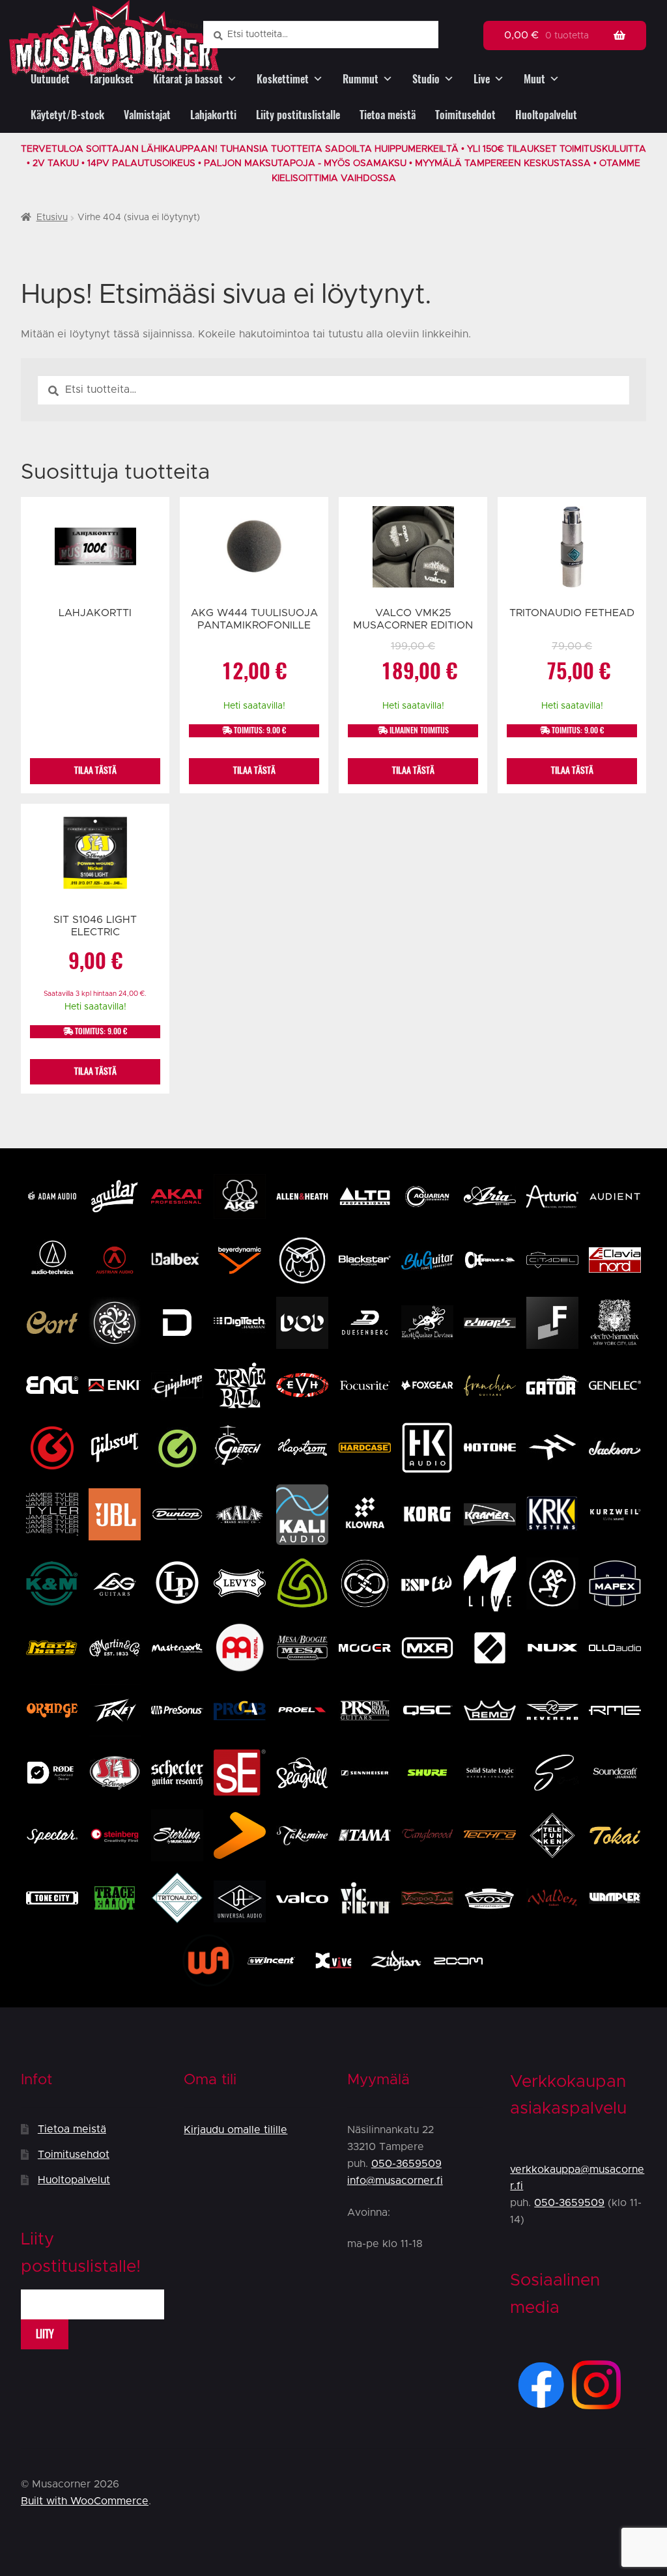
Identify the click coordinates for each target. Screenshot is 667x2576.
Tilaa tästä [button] (254, 770)
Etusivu (52, 218)
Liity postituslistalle (298, 115)
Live (482, 79)
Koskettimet (283, 79)
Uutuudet (50, 79)
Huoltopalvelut (546, 115)
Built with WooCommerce (85, 2501)
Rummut (361, 79)
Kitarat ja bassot (188, 79)
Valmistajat (147, 115)
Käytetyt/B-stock (67, 115)
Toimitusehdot (465, 115)
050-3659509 (406, 2164)
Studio (426, 79)
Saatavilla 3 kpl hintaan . (95, 994)
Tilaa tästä (95, 770)
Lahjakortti (213, 115)
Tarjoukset (111, 79)
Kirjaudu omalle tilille (235, 2130)
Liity (45, 2334)
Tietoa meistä (388, 115)
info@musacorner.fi (395, 2181)
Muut (534, 79)
